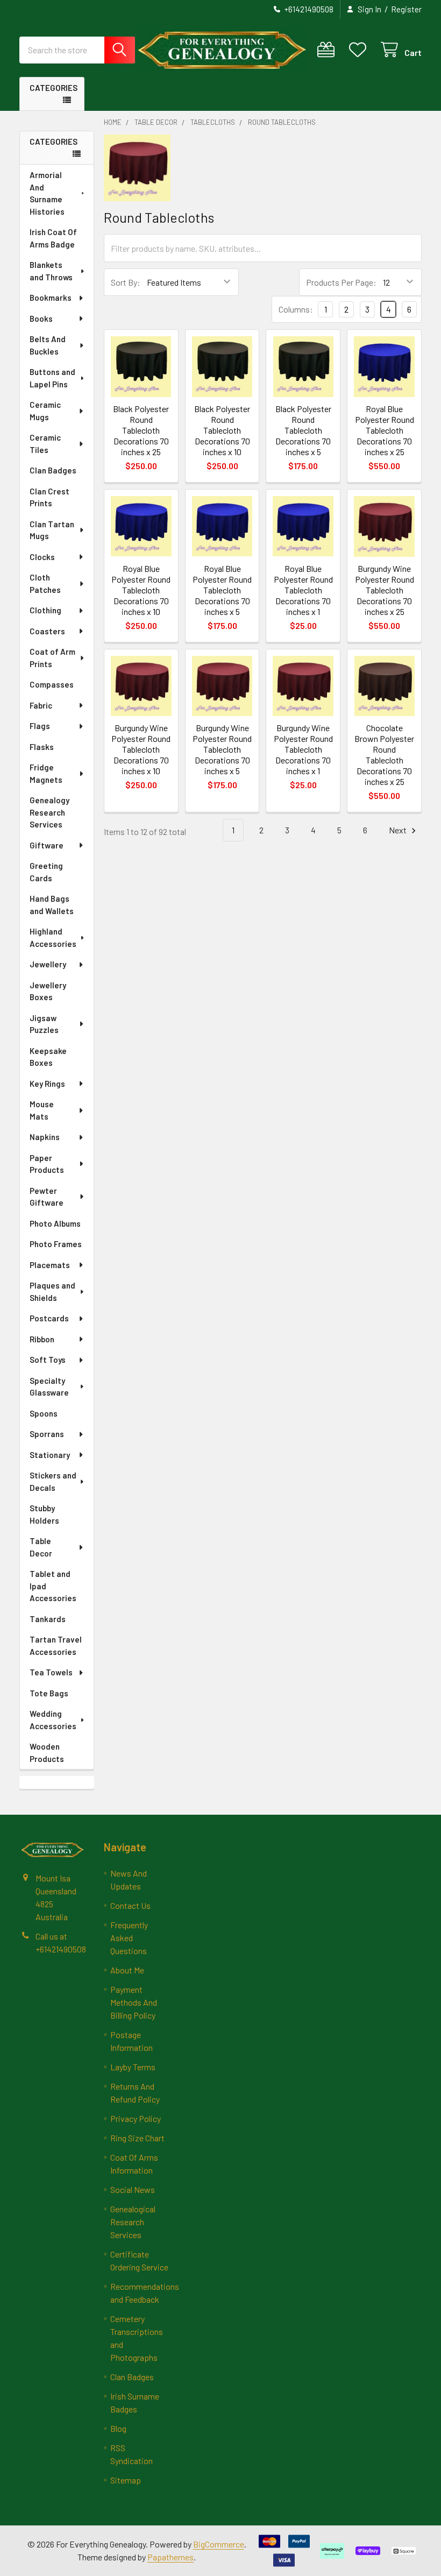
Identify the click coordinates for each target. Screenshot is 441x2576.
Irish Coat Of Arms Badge (53, 238)
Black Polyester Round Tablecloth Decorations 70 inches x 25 (141, 430)
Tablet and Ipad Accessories (53, 1586)
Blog (118, 2428)
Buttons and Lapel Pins (52, 378)
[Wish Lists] (360, 50)
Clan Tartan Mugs (52, 530)
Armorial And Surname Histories (47, 193)
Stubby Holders (44, 1514)
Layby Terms (133, 2067)
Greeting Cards (46, 872)
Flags (40, 726)
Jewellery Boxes (48, 991)
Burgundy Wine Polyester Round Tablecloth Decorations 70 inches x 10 (141, 749)
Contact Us (130, 1905)
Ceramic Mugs (45, 411)
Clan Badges (53, 470)
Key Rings (47, 1084)
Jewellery (48, 964)
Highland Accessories (53, 937)
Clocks (42, 557)
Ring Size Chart (137, 2138)
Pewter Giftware (47, 1197)
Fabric (41, 705)
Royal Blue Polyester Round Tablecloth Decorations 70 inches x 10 (141, 590)
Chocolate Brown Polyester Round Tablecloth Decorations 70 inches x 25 (384, 755)
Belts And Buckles (48, 345)
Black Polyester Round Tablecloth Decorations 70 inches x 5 (303, 430)
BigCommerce (219, 2544)
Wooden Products (47, 1753)
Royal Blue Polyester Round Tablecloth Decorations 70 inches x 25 (385, 430)
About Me (127, 1970)
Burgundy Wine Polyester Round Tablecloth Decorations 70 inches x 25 (385, 590)
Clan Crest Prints (49, 497)
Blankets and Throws (51, 271)
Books (41, 319)
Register (406, 9)
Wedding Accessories (53, 1720)
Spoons (44, 1413)
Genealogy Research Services (49, 812)
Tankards (48, 1619)
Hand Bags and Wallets (52, 905)
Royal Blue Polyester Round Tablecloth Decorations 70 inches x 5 (222, 590)
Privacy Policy (136, 2118)
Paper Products (47, 1164)
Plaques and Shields (52, 1291)
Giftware (47, 845)
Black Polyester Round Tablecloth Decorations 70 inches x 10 (222, 430)
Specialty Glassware (49, 1387)
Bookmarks (51, 298)
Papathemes (170, 2557)
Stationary (50, 1455)
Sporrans (47, 1434)
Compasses (52, 684)
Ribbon (42, 1339)
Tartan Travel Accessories (56, 1646)
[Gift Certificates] (328, 50)
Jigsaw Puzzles (44, 1024)
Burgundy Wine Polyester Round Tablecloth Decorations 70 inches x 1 (303, 749)
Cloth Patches (45, 583)
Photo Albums (55, 1223)
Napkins (45, 1137)
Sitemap (126, 2480)
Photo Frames (56, 1244)
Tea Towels (51, 1672)
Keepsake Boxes (48, 1057)
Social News (133, 2189)
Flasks (42, 747)
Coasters (47, 631)
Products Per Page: (341, 282)
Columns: (296, 309)
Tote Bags (49, 1693)
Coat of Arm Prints (52, 658)
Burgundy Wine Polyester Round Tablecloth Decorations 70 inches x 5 (222, 749)
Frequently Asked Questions (129, 1938)
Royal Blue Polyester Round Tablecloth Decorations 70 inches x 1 (303, 590)
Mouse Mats (42, 1110)
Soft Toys (48, 1360)
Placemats (50, 1265)
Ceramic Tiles (45, 444)
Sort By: (126, 282)
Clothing (45, 610)
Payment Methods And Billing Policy (134, 2002)
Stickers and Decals (53, 1481)
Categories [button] (54, 88)
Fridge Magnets (46, 773)
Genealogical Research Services (133, 2222)
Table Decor (41, 1547)
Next (399, 830)
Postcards (49, 1318)
